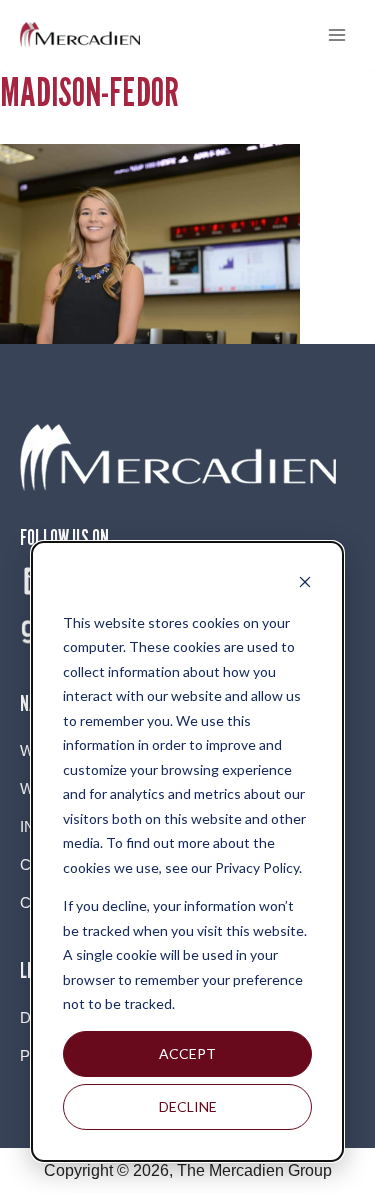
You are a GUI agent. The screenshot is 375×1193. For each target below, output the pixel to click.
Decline (188, 1106)
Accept (187, 1053)
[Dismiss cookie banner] (305, 584)
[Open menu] (336, 34)
